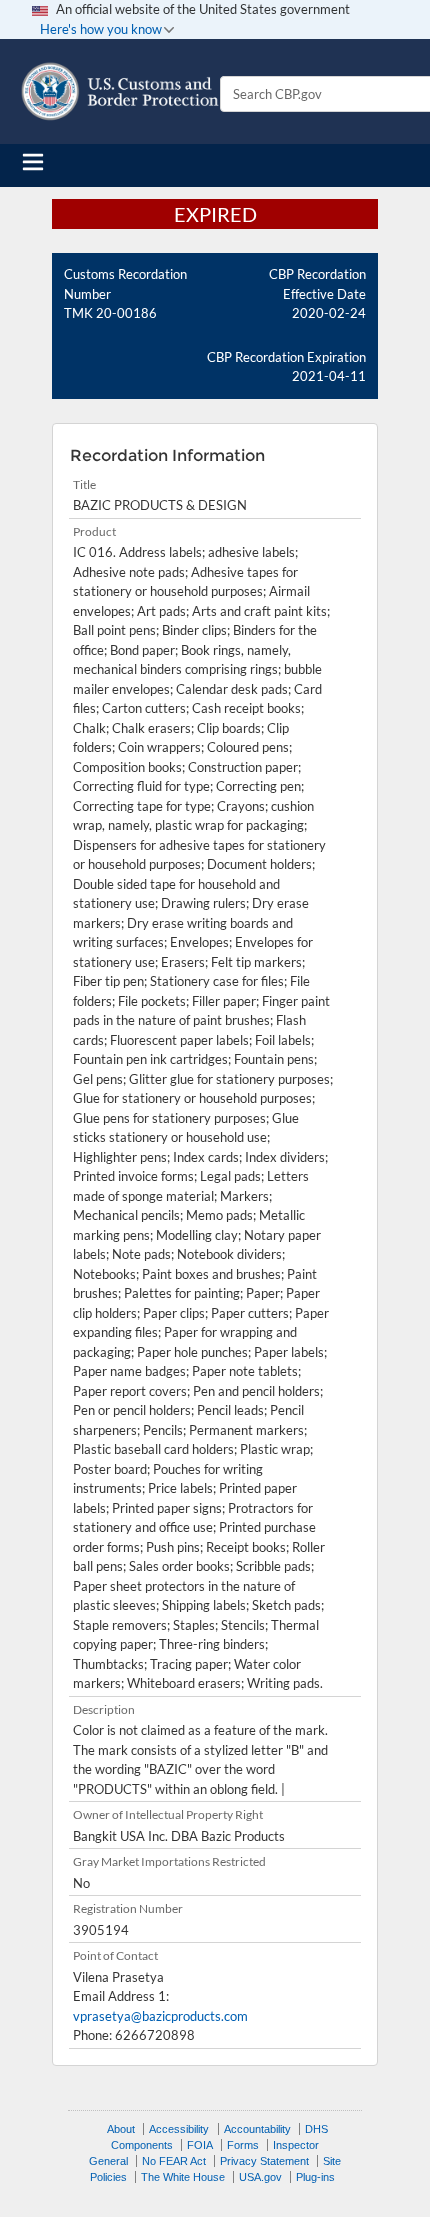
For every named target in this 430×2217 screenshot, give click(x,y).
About (121, 2129)
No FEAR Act (174, 2161)
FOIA (200, 2145)
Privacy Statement (264, 2161)
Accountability (257, 2129)
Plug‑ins (315, 2177)
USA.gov (260, 2177)
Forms (243, 2145)
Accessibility (179, 2129)
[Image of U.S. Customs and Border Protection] (120, 91)
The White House (183, 2177)
